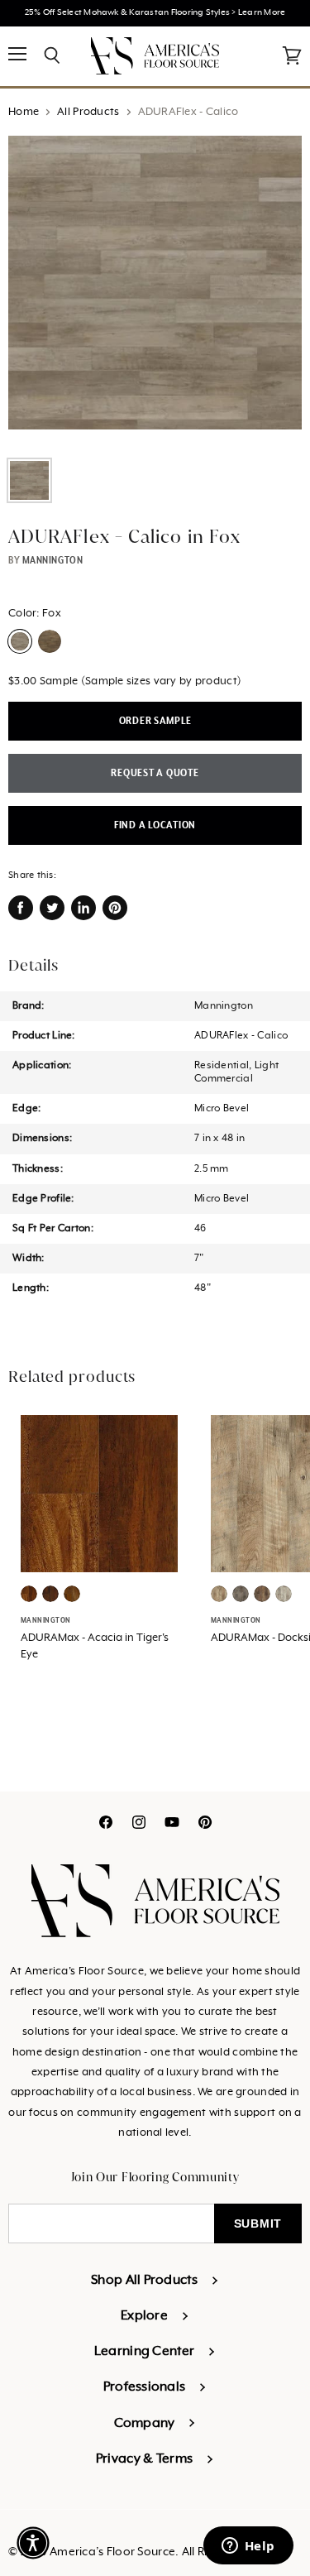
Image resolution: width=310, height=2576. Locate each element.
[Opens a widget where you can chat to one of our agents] (248, 2547)
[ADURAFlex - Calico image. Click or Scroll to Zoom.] (155, 291)
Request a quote (155, 773)
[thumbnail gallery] (29, 480)
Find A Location (155, 825)
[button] (33, 2543)
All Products (88, 112)
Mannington (53, 560)
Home (24, 112)
